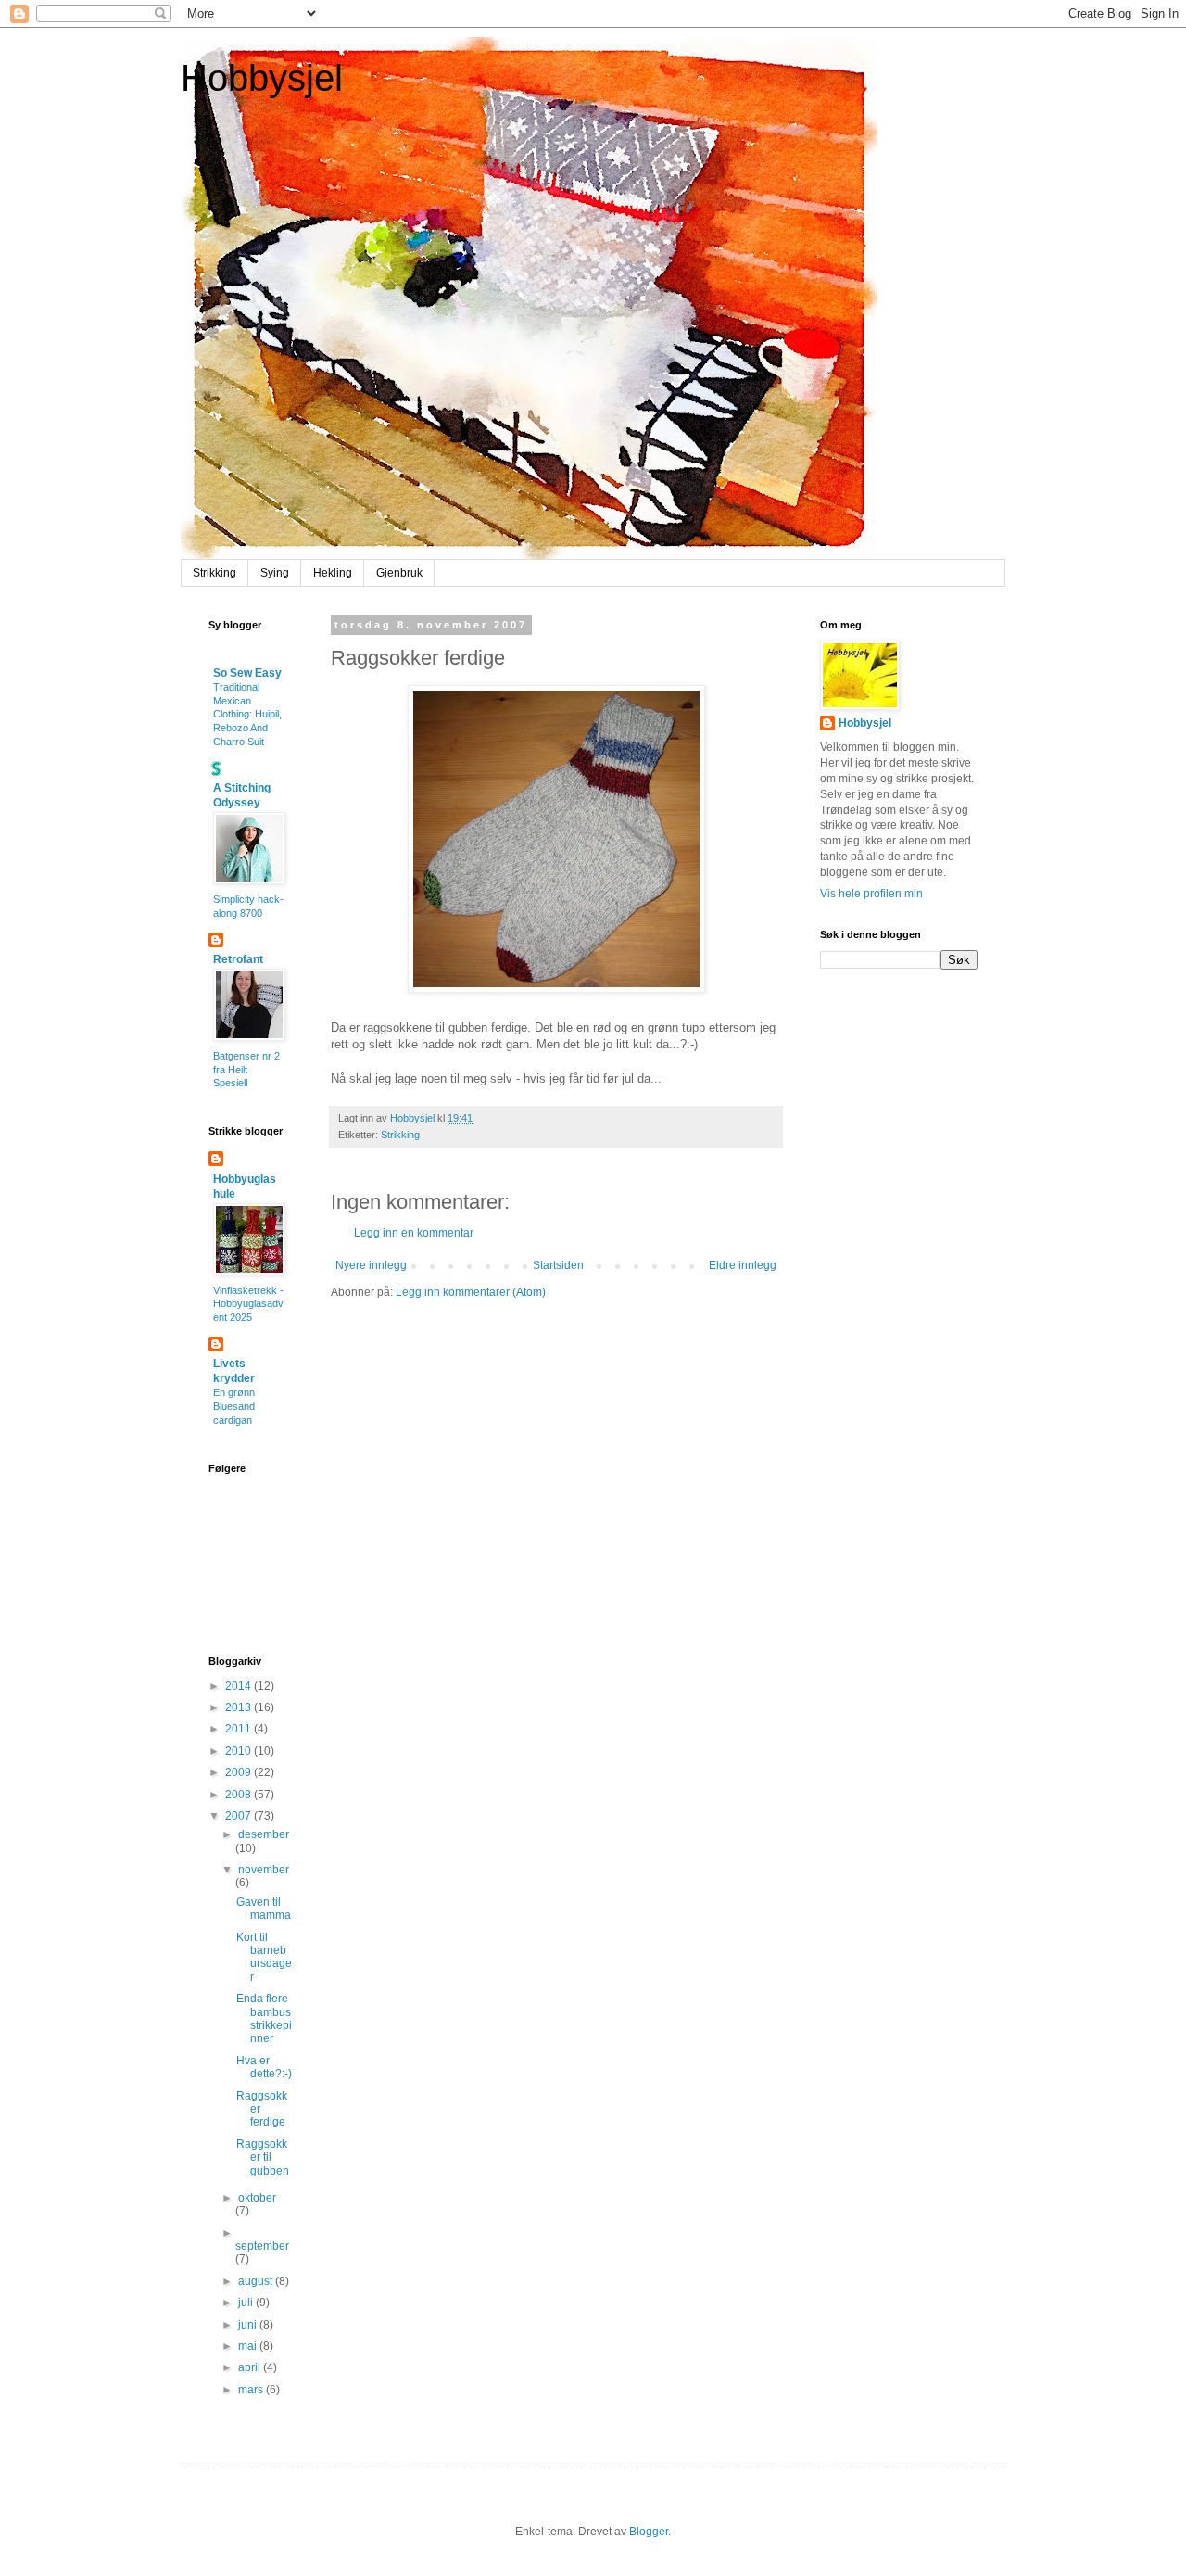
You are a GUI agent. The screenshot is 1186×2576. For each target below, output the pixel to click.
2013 (240, 1707)
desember (264, 1834)
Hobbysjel (262, 78)
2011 (240, 1729)
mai (249, 2346)
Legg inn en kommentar (414, 1233)
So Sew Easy (247, 673)
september (262, 2246)
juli (247, 2303)
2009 (240, 1772)
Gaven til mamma (264, 1909)
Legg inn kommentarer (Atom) (471, 1292)
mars (252, 2390)
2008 (240, 1795)
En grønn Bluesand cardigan (234, 1406)
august (257, 2281)
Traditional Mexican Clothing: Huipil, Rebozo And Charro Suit (247, 714)
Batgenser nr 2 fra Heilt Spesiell (246, 1070)
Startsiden (558, 1265)
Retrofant (238, 959)
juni (249, 2325)
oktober (257, 2198)
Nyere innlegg (371, 1265)
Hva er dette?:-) (264, 2067)
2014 (240, 1686)
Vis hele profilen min (871, 894)
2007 (240, 1816)
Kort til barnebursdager (264, 1957)
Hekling (333, 573)
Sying (275, 573)
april (251, 2367)
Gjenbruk (399, 573)
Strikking (214, 573)
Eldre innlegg (743, 1265)
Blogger (649, 2532)
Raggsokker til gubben (263, 2157)
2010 (240, 1751)
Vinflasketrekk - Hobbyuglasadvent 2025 (248, 1304)
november (264, 1870)
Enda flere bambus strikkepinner (264, 2018)
